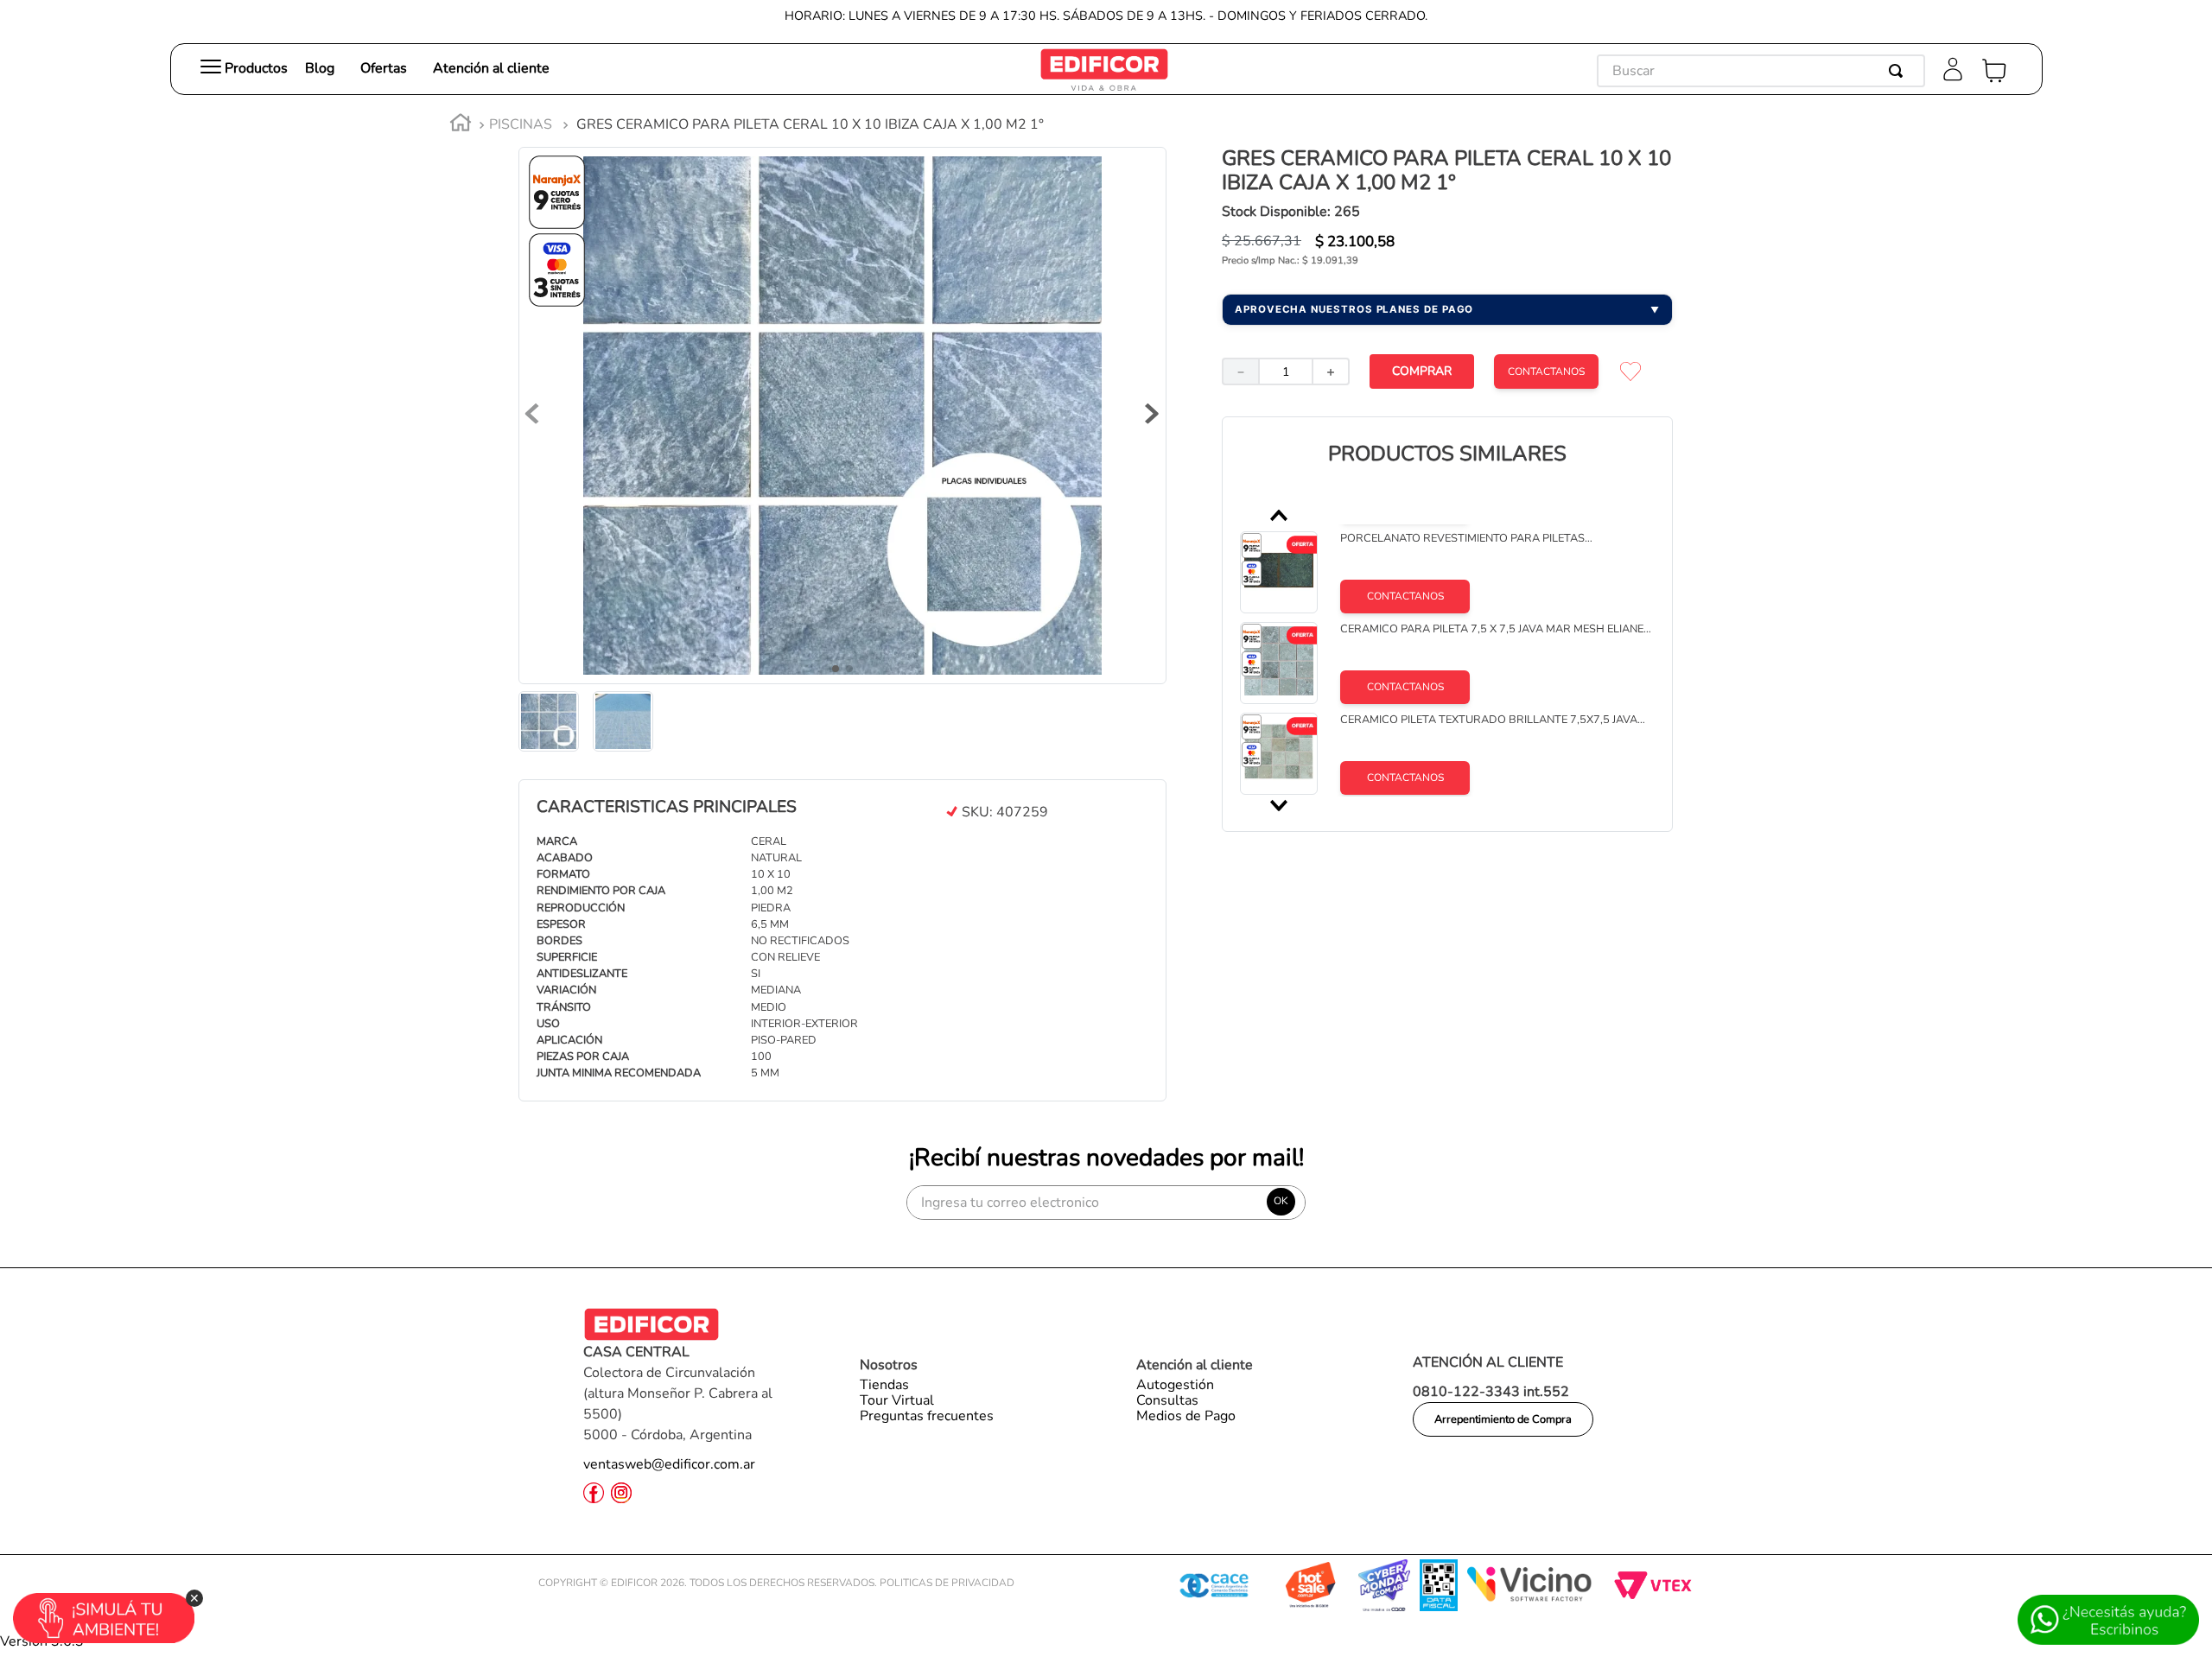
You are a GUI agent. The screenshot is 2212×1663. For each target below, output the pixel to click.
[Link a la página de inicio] (461, 125)
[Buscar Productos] (1899, 71)
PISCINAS (521, 124)
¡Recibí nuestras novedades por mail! (1106, 1158)
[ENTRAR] (1955, 71)
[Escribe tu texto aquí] (1104, 86)
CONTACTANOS (1546, 371)
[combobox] (1761, 71)
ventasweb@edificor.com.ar (669, 1464)
